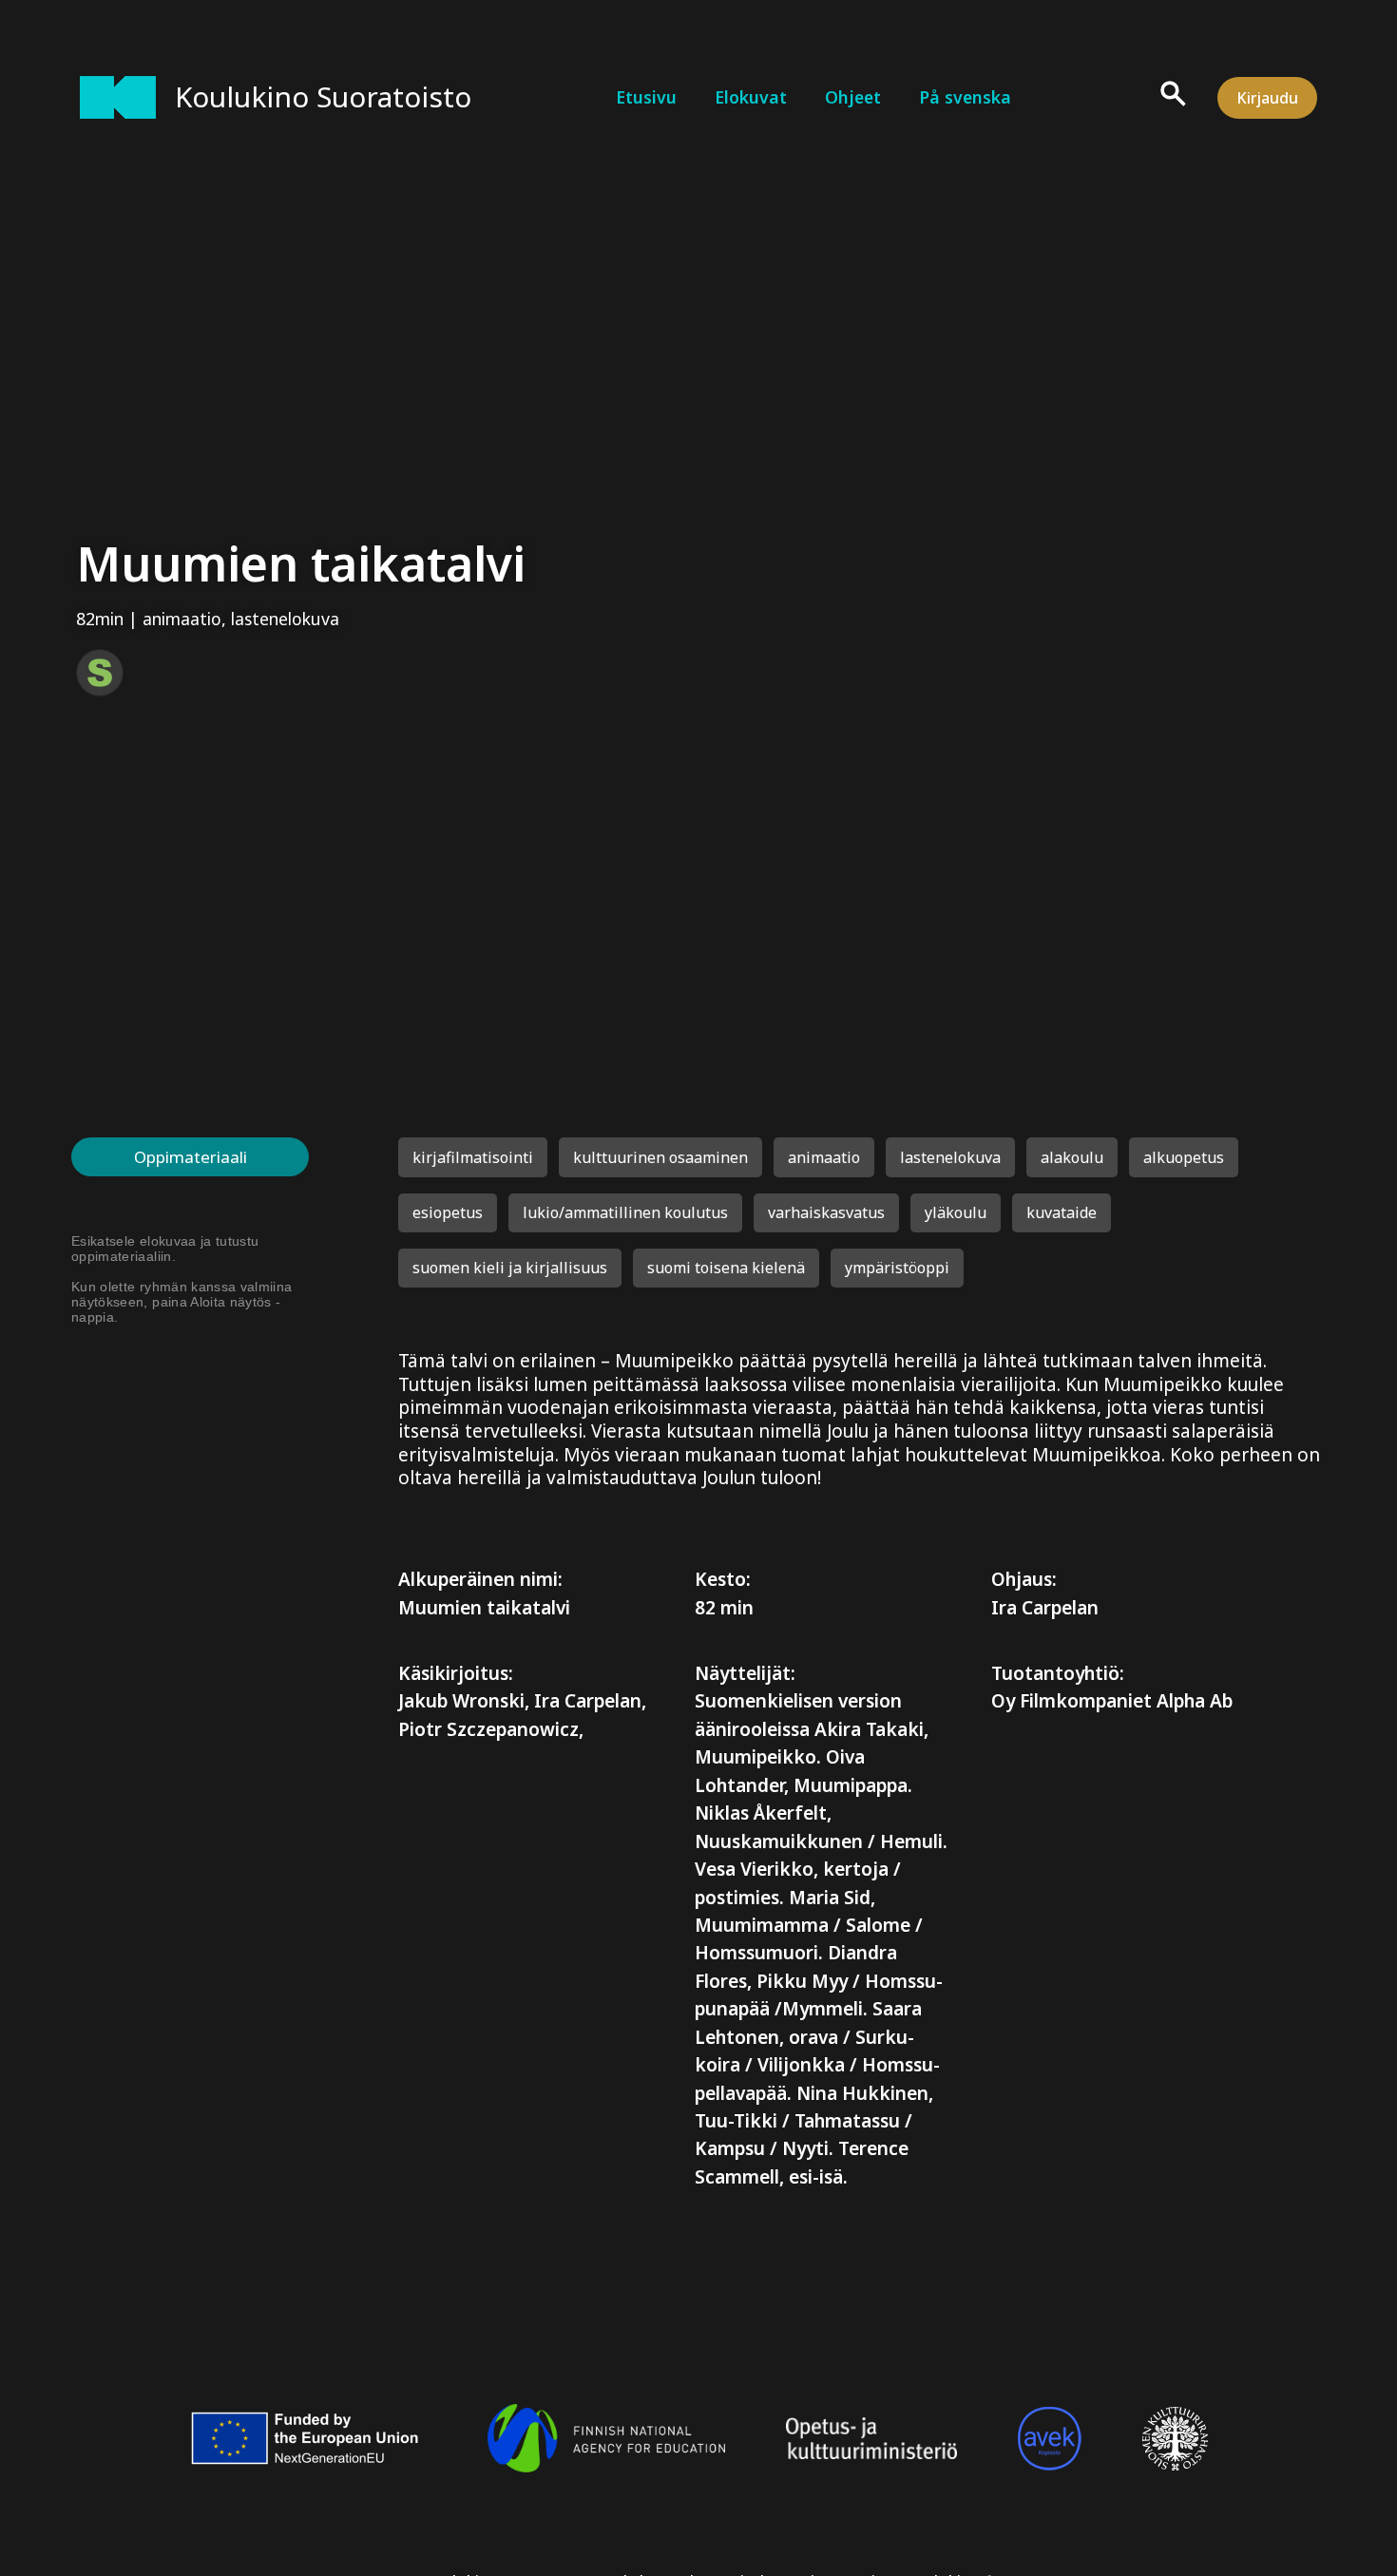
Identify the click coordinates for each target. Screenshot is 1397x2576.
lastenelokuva (285, 619)
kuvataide (1062, 1212)
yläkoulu (956, 1212)
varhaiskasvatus (826, 1212)
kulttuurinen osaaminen (660, 1157)
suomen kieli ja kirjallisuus (510, 1268)
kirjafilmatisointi (473, 1157)
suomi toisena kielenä (726, 1268)
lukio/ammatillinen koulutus (625, 1212)
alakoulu (1072, 1157)
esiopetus (448, 1212)
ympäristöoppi (897, 1268)
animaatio (182, 619)
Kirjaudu (1267, 98)
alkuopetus (1184, 1157)
